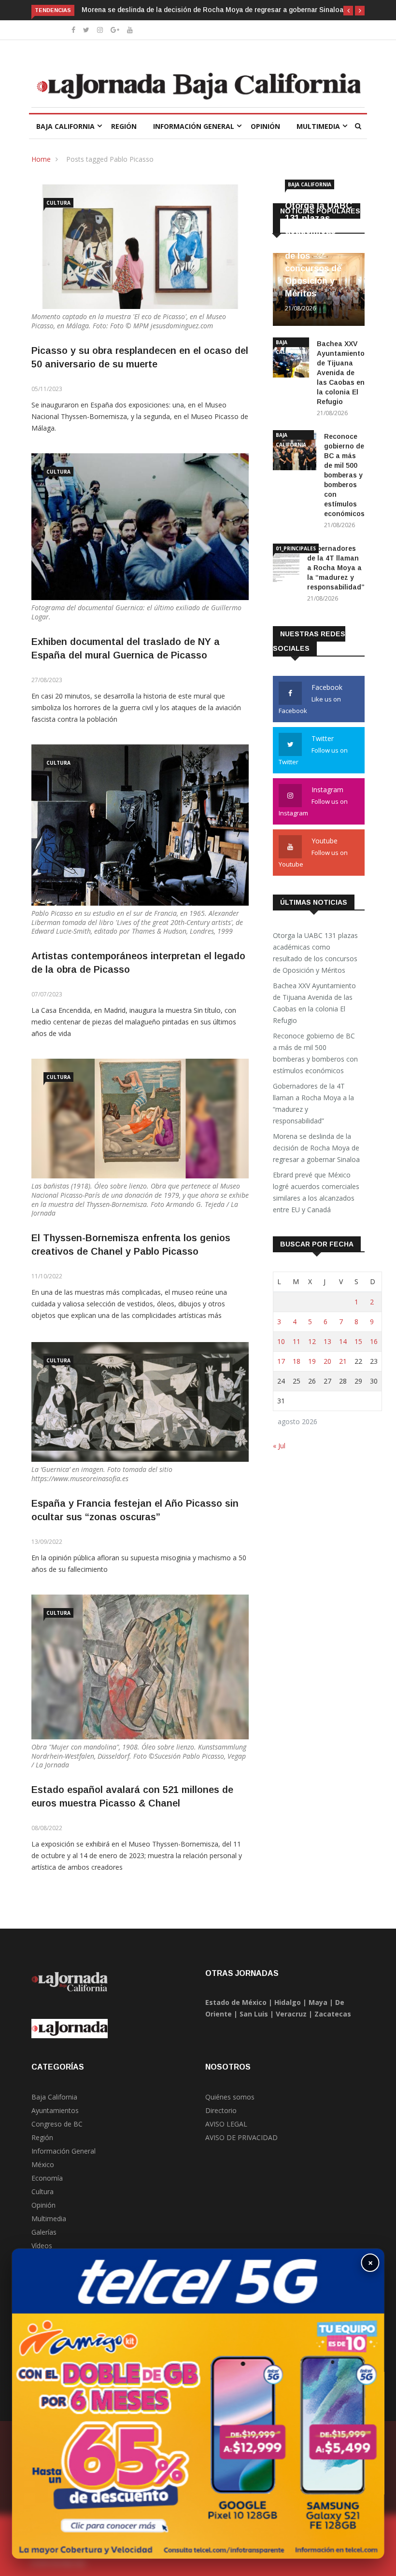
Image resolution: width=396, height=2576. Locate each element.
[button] (348, 11)
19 (312, 1361)
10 (281, 1341)
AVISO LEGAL (226, 2124)
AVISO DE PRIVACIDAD (241, 2137)
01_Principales (296, 548)
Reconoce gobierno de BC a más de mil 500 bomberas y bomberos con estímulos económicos (344, 475)
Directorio (221, 2110)
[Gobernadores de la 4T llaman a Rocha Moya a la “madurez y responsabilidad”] (286, 565)
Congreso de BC (57, 2124)
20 (327, 1361)
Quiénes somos (230, 2097)
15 (358, 1341)
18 (297, 1361)
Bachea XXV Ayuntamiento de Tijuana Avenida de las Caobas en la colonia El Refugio (341, 373)
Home (41, 159)
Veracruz (291, 2014)
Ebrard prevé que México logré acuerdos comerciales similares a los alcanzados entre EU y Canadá (316, 1192)
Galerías (44, 2232)
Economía (47, 2178)
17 (281, 1361)
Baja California (65, 126)
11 (297, 1341)
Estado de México (236, 2002)
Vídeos (42, 2246)
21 (343, 1361)
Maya (318, 2002)
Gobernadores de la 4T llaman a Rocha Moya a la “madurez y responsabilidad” (336, 568)
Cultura (58, 203)
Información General (194, 126)
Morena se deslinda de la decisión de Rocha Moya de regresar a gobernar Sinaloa (212, 10)
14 (343, 1341)
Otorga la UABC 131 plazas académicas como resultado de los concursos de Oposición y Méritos (315, 953)
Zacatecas (333, 2014)
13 (327, 1341)
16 (374, 1341)
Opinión (265, 126)
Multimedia (318, 126)
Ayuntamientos (55, 2110)
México (43, 2164)
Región (124, 126)
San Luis (254, 2014)
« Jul (279, 1446)
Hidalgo (288, 2002)
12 (312, 1341)
